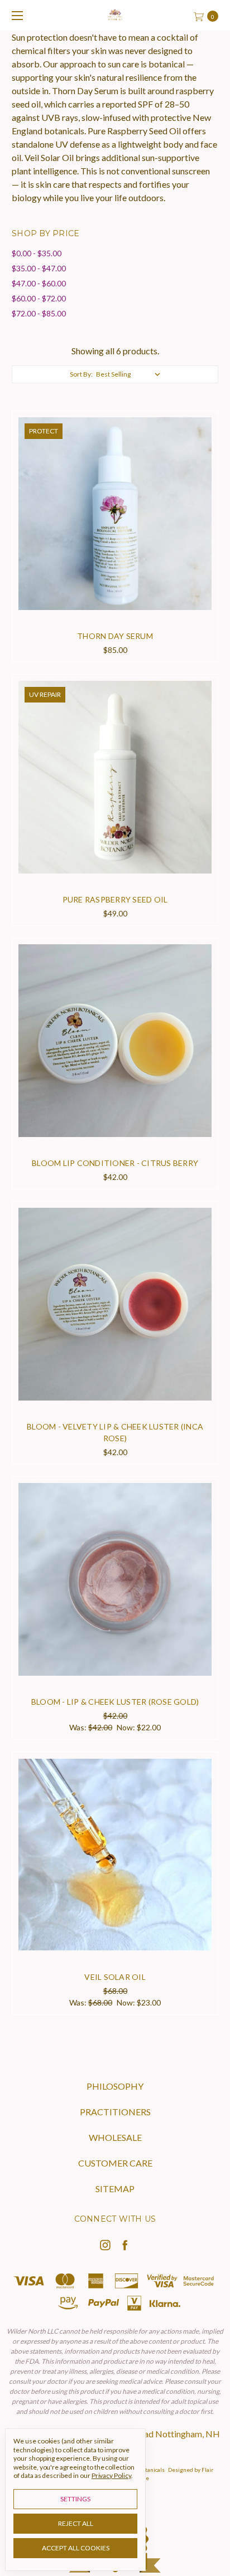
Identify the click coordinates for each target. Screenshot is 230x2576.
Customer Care (115, 2163)
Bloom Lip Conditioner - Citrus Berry (115, 1163)
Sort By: (81, 374)
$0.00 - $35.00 (37, 253)
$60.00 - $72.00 (39, 298)
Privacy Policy (111, 2475)
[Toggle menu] (15, 15)
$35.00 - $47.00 (39, 268)
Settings (75, 2499)
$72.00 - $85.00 (39, 313)
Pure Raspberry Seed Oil (115, 899)
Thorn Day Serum (115, 636)
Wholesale (115, 2137)
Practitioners (115, 2112)
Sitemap (115, 2189)
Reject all (76, 2523)
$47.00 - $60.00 (39, 283)
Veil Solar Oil (115, 1977)
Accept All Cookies (76, 2548)
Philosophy (115, 2086)
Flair (207, 2470)
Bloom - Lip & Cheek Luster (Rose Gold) (115, 1702)
